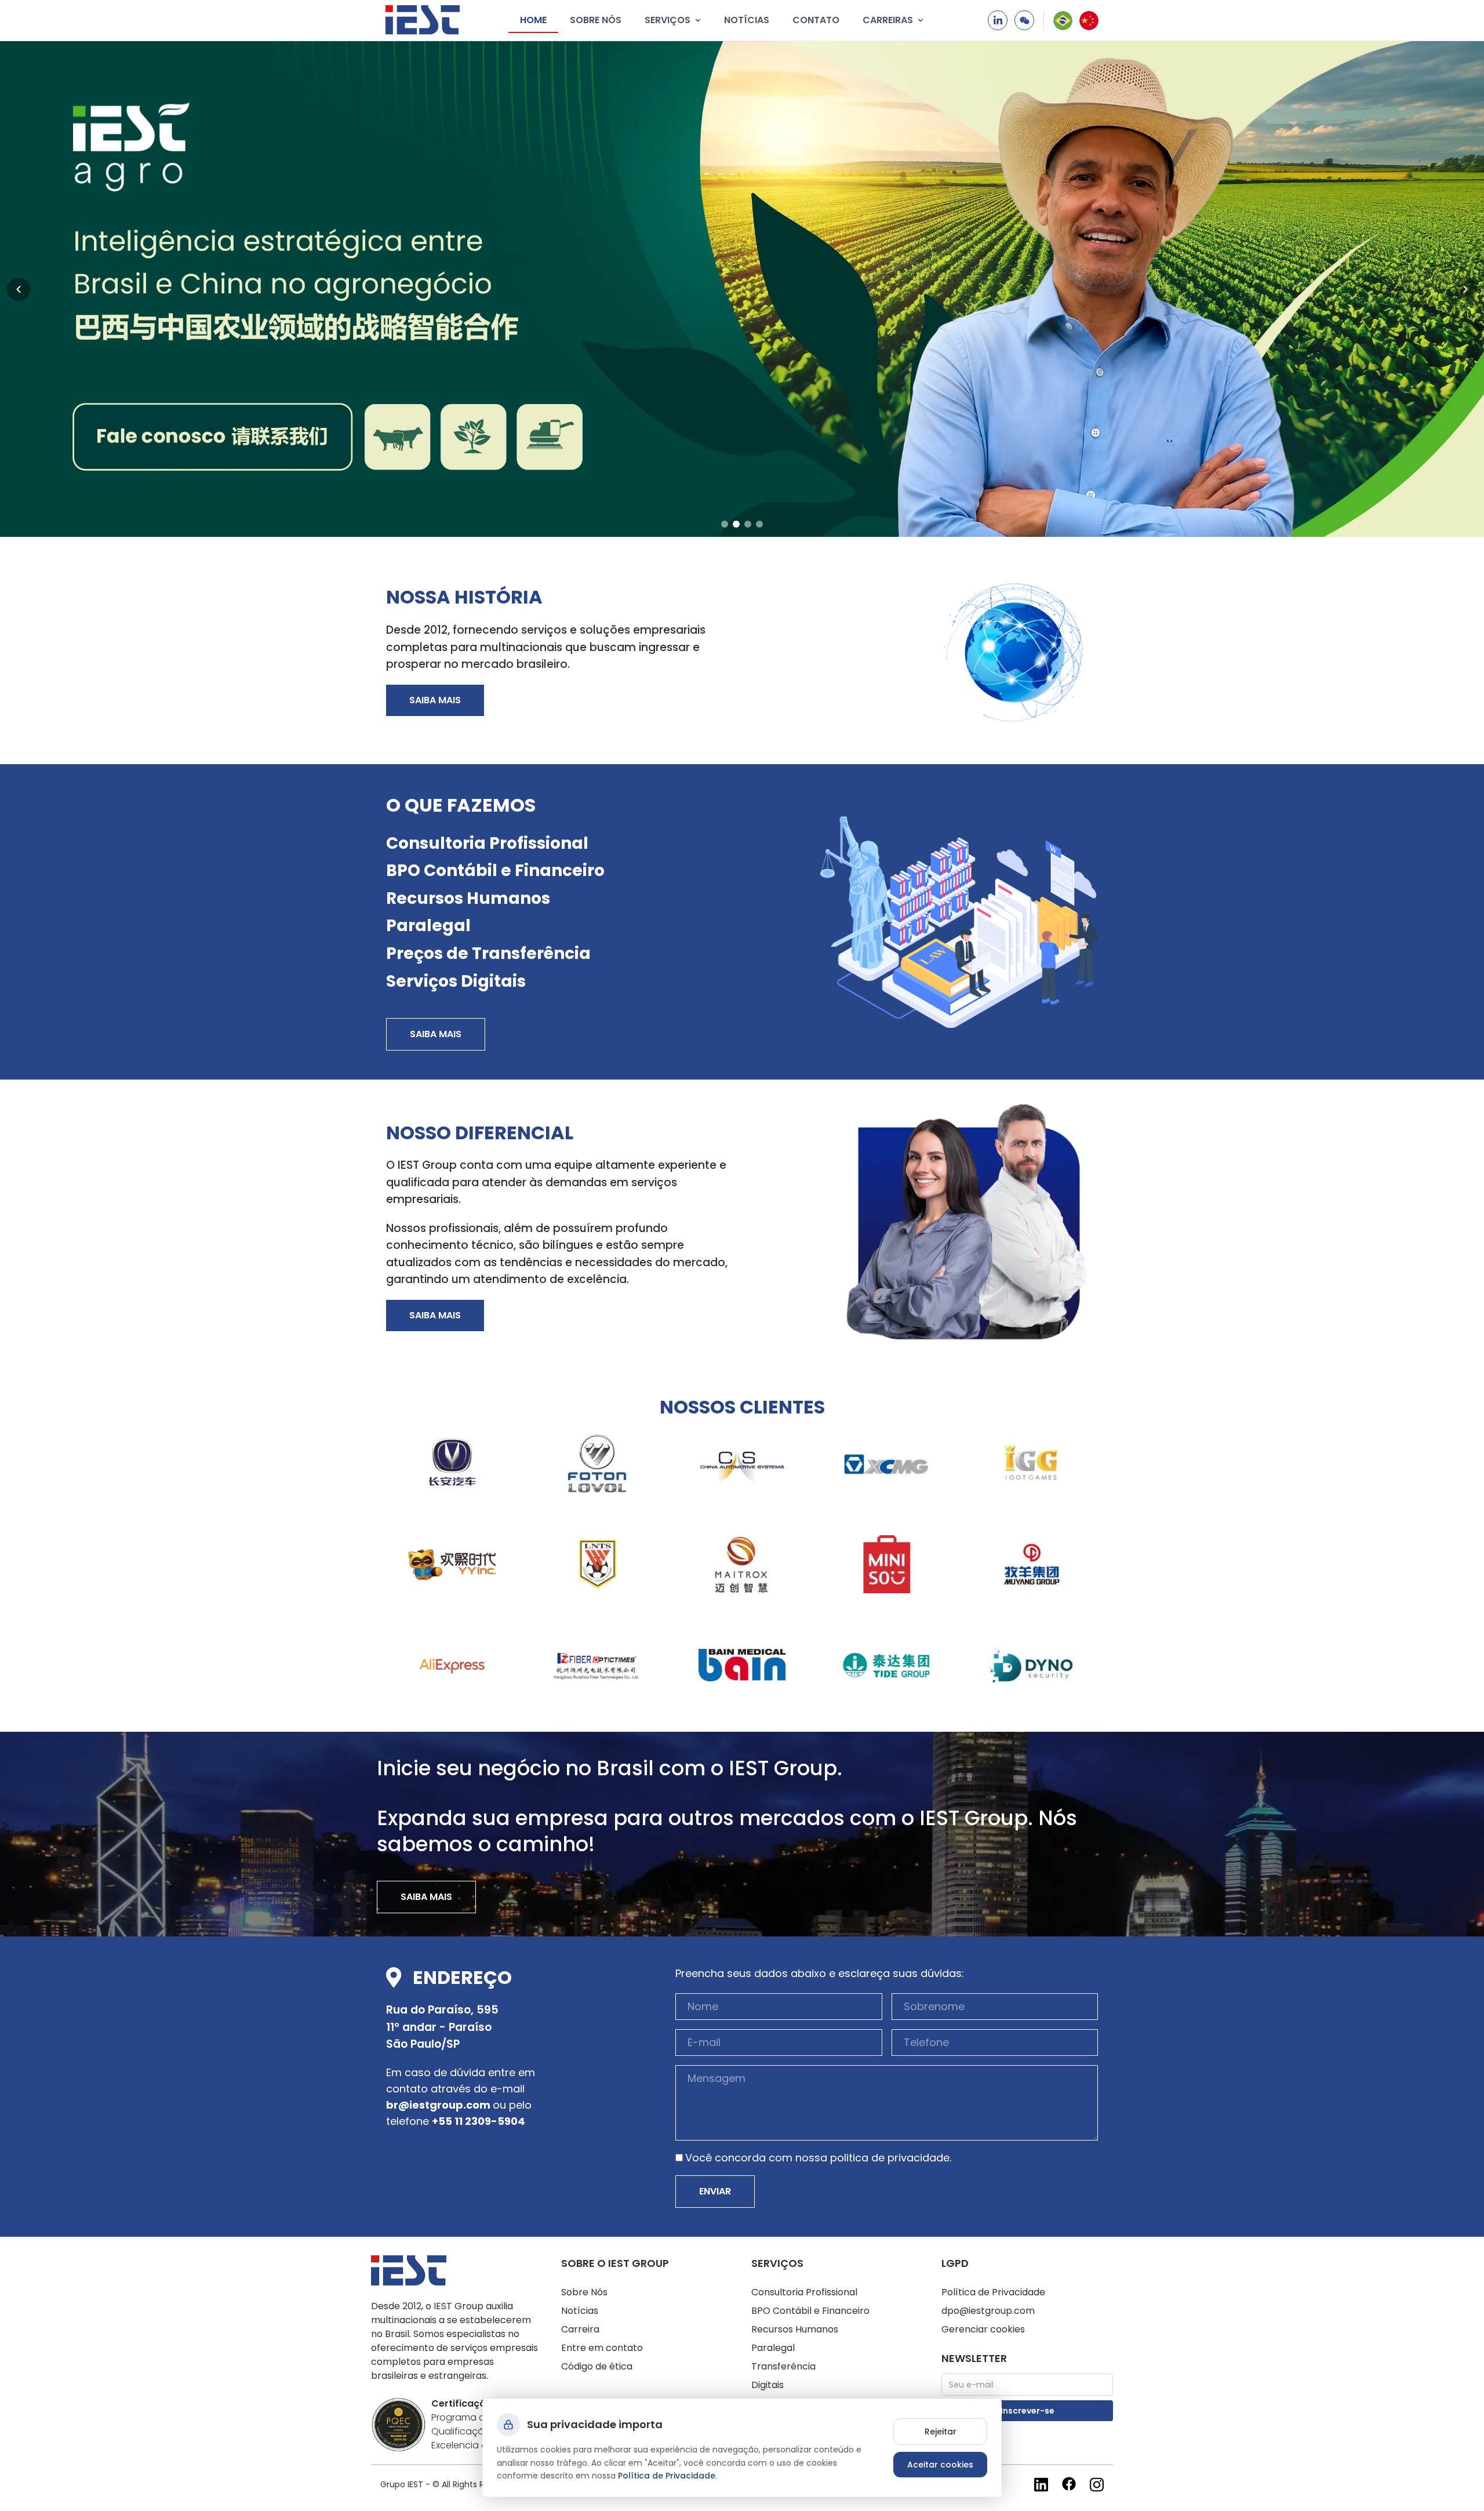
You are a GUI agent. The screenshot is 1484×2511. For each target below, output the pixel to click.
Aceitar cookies (940, 2465)
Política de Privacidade (993, 2292)
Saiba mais (435, 700)
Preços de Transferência (488, 953)
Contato (816, 20)
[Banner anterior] (19, 289)
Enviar (715, 2191)
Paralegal (428, 926)
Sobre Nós (584, 2292)
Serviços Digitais (456, 981)
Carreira (580, 2329)
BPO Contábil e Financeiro (495, 871)
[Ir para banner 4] (759, 524)
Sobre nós (596, 20)
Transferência (783, 2366)
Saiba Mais (436, 1034)
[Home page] (423, 20)
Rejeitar (941, 2432)
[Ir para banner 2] (736, 524)
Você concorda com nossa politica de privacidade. (818, 2158)
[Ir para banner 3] (748, 524)
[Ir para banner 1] (725, 524)
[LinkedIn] (998, 20)
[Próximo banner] (1465, 289)
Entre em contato (602, 2348)
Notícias (747, 20)
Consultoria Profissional (487, 843)
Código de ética (597, 2366)
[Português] (1063, 21)
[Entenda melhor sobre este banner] (742, 289)
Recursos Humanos (468, 898)
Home (533, 20)
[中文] (1089, 21)
